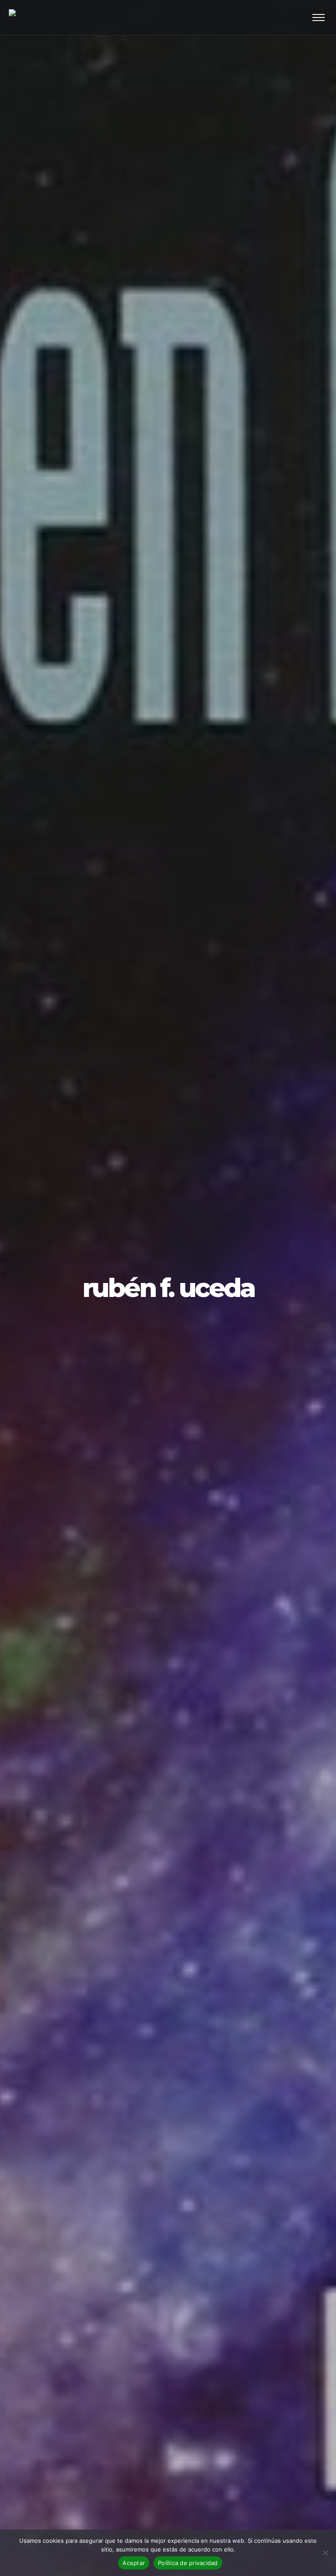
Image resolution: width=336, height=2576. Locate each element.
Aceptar (134, 2563)
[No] (325, 2553)
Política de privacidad (188, 2563)
